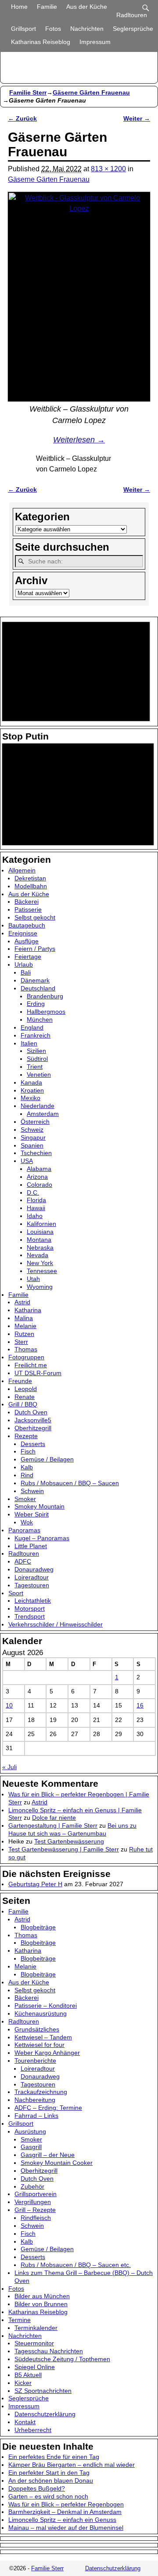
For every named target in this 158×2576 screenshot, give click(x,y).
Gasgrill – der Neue (48, 2155)
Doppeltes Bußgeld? (37, 2488)
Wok (27, 1522)
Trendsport (30, 1616)
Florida (36, 1200)
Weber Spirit (32, 1514)
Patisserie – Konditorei (46, 2006)
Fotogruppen (26, 1357)
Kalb (27, 1467)
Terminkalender (36, 2328)
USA (27, 1161)
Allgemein (22, 870)
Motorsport (30, 1608)
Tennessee (42, 1271)
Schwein (32, 1491)
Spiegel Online (35, 2367)
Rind (27, 1475)
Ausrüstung (30, 2131)
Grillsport (23, 29)
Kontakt (25, 2422)
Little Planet (31, 1546)
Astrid (22, 1302)
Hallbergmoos (46, 1012)
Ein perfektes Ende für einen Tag (54, 2457)
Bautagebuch (27, 925)
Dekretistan (30, 878)
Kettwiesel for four (39, 2045)
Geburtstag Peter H (35, 1884)
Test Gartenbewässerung (69, 1841)
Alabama (39, 1169)
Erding (36, 1004)
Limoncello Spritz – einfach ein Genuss (62, 2520)
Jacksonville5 (33, 1420)
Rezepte (26, 1436)
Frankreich (36, 1035)
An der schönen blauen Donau (51, 2480)
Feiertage (28, 957)
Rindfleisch (36, 2218)
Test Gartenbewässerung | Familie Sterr (64, 1849)
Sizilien (36, 1051)
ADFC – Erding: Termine (48, 2108)
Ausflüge (27, 941)
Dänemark (35, 980)
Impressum (95, 42)
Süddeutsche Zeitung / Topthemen (62, 2359)
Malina (24, 1318)
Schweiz (32, 1130)
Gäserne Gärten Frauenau (91, 92)
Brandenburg (45, 996)
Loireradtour (32, 1577)
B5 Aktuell (28, 2375)
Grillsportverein (36, 2194)
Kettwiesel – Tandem (43, 2037)
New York (40, 1263)
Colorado (39, 1185)
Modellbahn (31, 886)
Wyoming (40, 1287)
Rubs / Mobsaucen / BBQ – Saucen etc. (76, 2265)
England (32, 1027)
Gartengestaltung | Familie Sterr (53, 1825)
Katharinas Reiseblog (41, 42)
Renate (25, 1397)
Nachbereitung (35, 2100)
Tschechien (36, 1153)
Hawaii (36, 1208)
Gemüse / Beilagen (47, 1459)
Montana (39, 1240)
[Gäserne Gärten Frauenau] (79, 297)
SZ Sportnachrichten (43, 2391)
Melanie (25, 1326)
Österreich (35, 1122)
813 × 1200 (108, 169)
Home (19, 7)
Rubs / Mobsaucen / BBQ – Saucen (70, 1483)
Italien (29, 1043)
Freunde (20, 1381)
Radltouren (132, 15)
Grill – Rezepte (35, 2210)
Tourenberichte (35, 2061)
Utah (33, 1279)
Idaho (35, 1216)
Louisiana (40, 1232)
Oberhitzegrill (33, 1428)
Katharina (28, 1310)
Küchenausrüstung (41, 2013)
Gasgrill (31, 2147)
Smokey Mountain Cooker (57, 2163)
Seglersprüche (133, 29)
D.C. (33, 1192)
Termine (20, 2320)
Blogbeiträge (38, 1927)
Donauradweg (34, 1569)
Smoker (25, 1499)
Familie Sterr (28, 92)
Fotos (53, 29)
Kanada (31, 1082)
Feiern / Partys (35, 949)
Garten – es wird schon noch (48, 2496)
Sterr (21, 1342)
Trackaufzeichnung (41, 2092)
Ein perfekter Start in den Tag (49, 2473)
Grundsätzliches (37, 2029)
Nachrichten (87, 29)
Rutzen (24, 1334)
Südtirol (37, 1059)
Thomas (26, 1349)
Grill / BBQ (23, 1404)
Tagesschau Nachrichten (49, 2351)
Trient (35, 1067)
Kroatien (32, 1090)
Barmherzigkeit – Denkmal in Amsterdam (65, 2512)
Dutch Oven (31, 1412)
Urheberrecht (33, 2430)
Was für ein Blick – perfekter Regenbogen (66, 2504)
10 (9, 1705)
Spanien (32, 1145)
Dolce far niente (54, 1818)
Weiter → (137, 118)
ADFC (23, 1561)
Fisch (28, 1451)
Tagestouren (32, 1585)
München (40, 1019)
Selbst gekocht (35, 917)
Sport (16, 1593)
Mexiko (31, 1098)
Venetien (39, 1075)
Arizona (37, 1177)
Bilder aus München (42, 2296)
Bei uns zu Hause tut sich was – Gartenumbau (72, 1829)
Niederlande (38, 1106)
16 (140, 1705)
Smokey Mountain (39, 1506)
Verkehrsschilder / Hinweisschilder (56, 1624)
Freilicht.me (31, 1365)
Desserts (33, 1444)
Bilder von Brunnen (41, 2304)
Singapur (33, 1137)
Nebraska (40, 1248)
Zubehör (32, 2186)
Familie (47, 7)
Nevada (38, 1255)
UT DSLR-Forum (38, 1373)
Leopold (26, 1389)
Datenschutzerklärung (45, 2414)
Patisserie (28, 909)
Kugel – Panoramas (42, 1538)
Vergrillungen (33, 2202)
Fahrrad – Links (36, 2116)
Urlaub (24, 964)
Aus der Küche (87, 7)
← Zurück (22, 118)
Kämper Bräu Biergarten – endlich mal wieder (72, 2465)
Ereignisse (23, 933)
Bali (26, 972)
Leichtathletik (33, 1601)
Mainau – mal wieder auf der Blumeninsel (66, 2528)
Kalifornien (41, 1224)
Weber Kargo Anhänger (47, 2053)
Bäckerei (27, 902)
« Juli (9, 1767)
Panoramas (24, 1530)
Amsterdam (43, 1114)
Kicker (23, 2383)
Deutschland (38, 988)
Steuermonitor (34, 2343)
